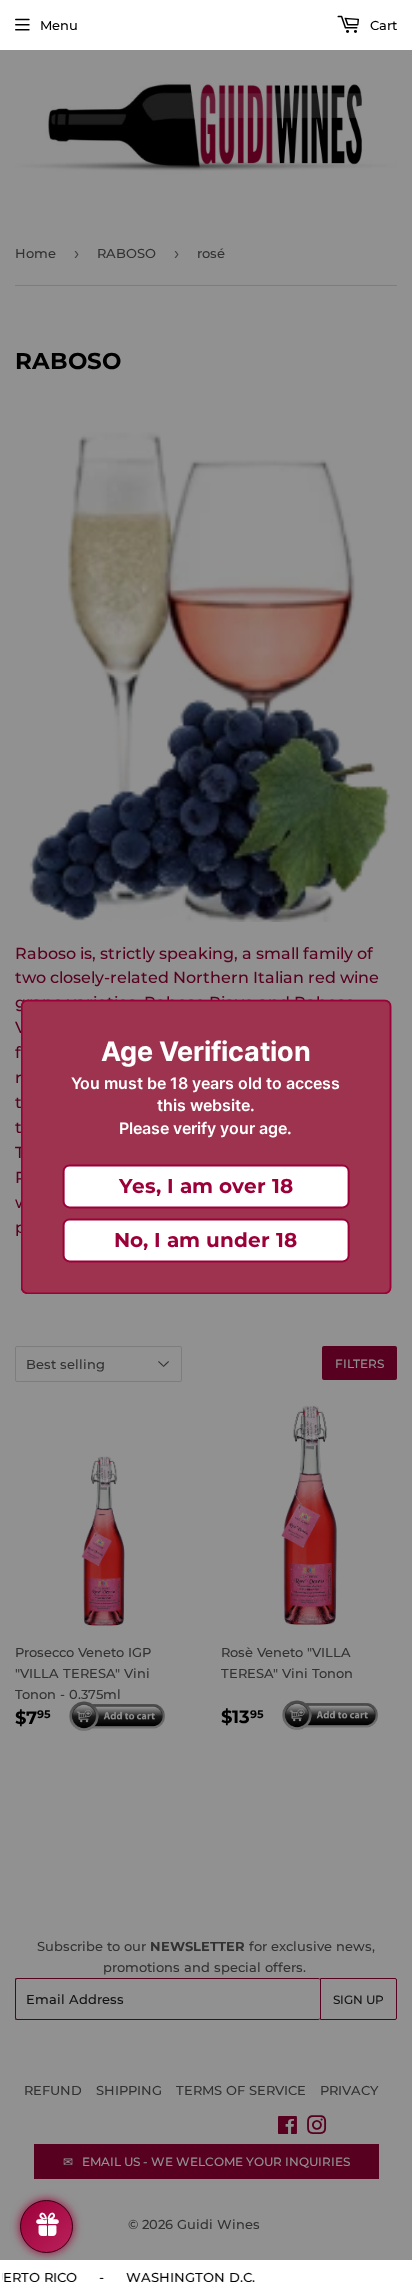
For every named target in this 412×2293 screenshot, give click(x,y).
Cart (381, 25)
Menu (59, 25)
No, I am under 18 (205, 1240)
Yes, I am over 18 (206, 1186)
